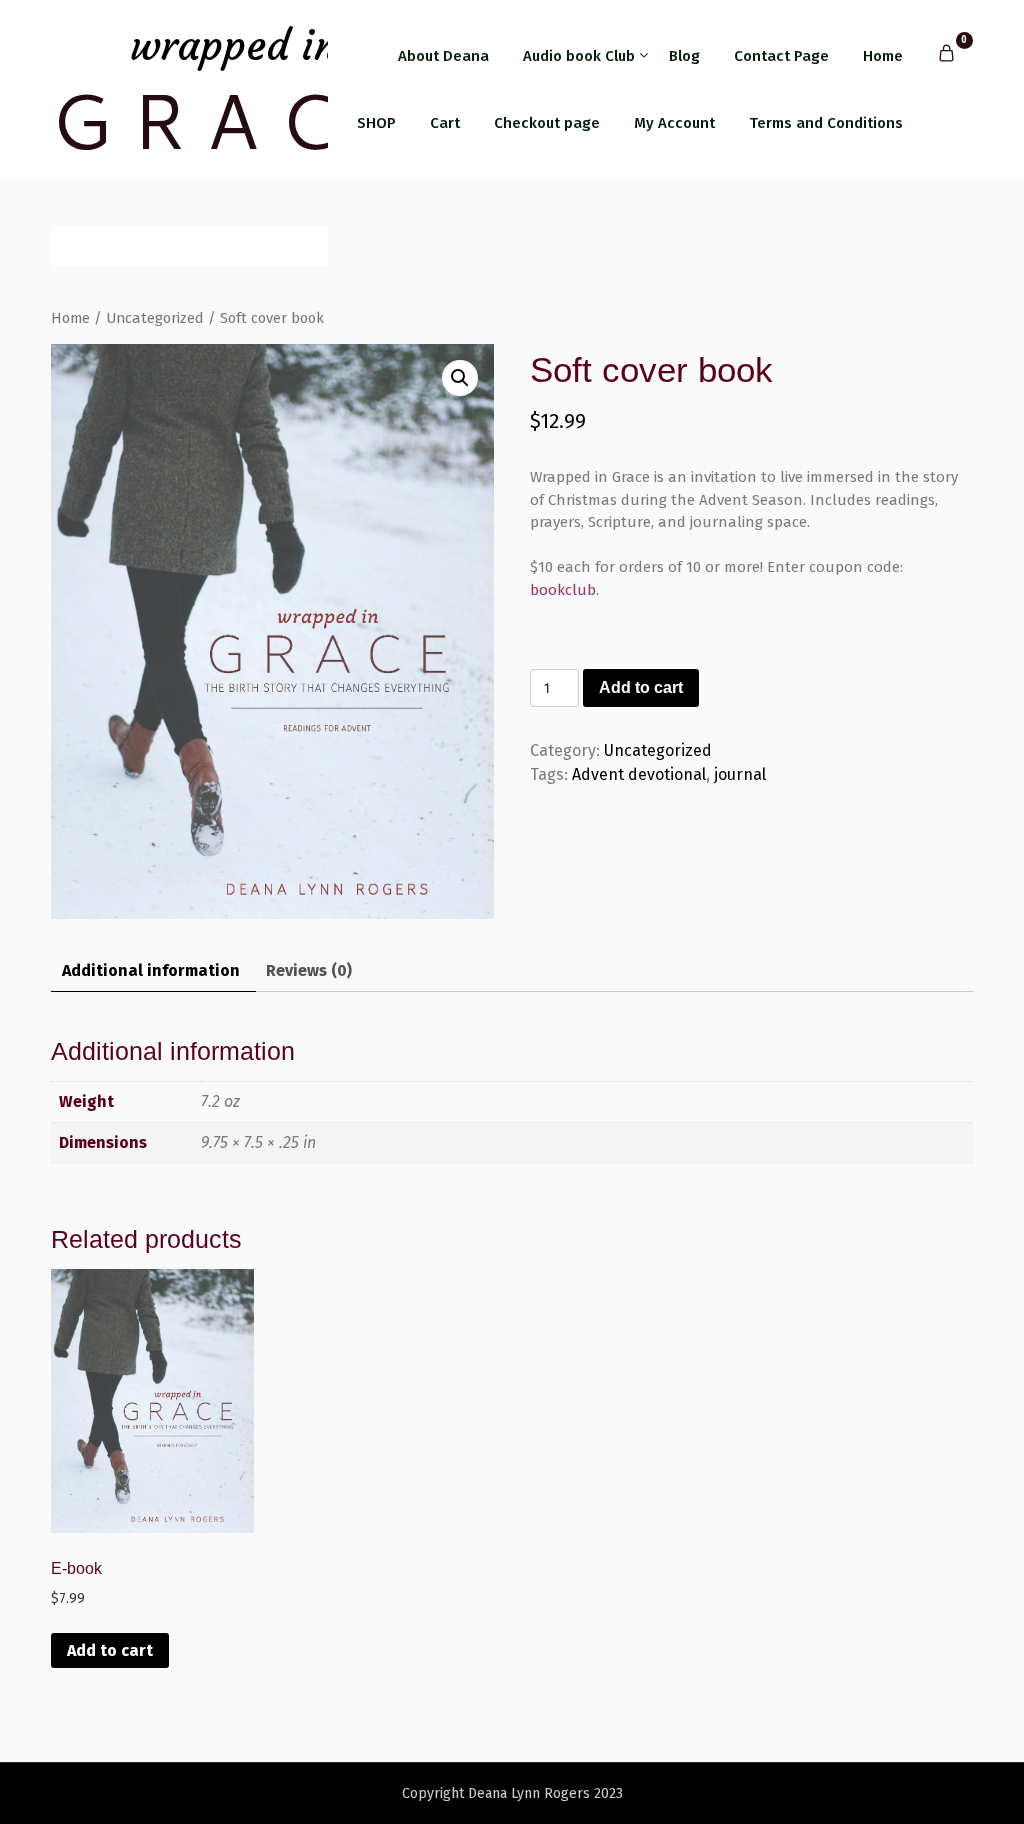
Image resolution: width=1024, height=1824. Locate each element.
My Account (674, 123)
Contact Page (781, 56)
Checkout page (547, 123)
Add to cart (641, 687)
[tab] (151, 971)
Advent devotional (639, 774)
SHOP (376, 123)
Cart (445, 123)
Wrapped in (233, 45)
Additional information (151, 970)
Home (883, 56)
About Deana (443, 56)
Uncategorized (155, 318)
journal (740, 774)
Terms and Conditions (826, 123)
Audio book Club (579, 56)
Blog (684, 56)
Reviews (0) (309, 970)
